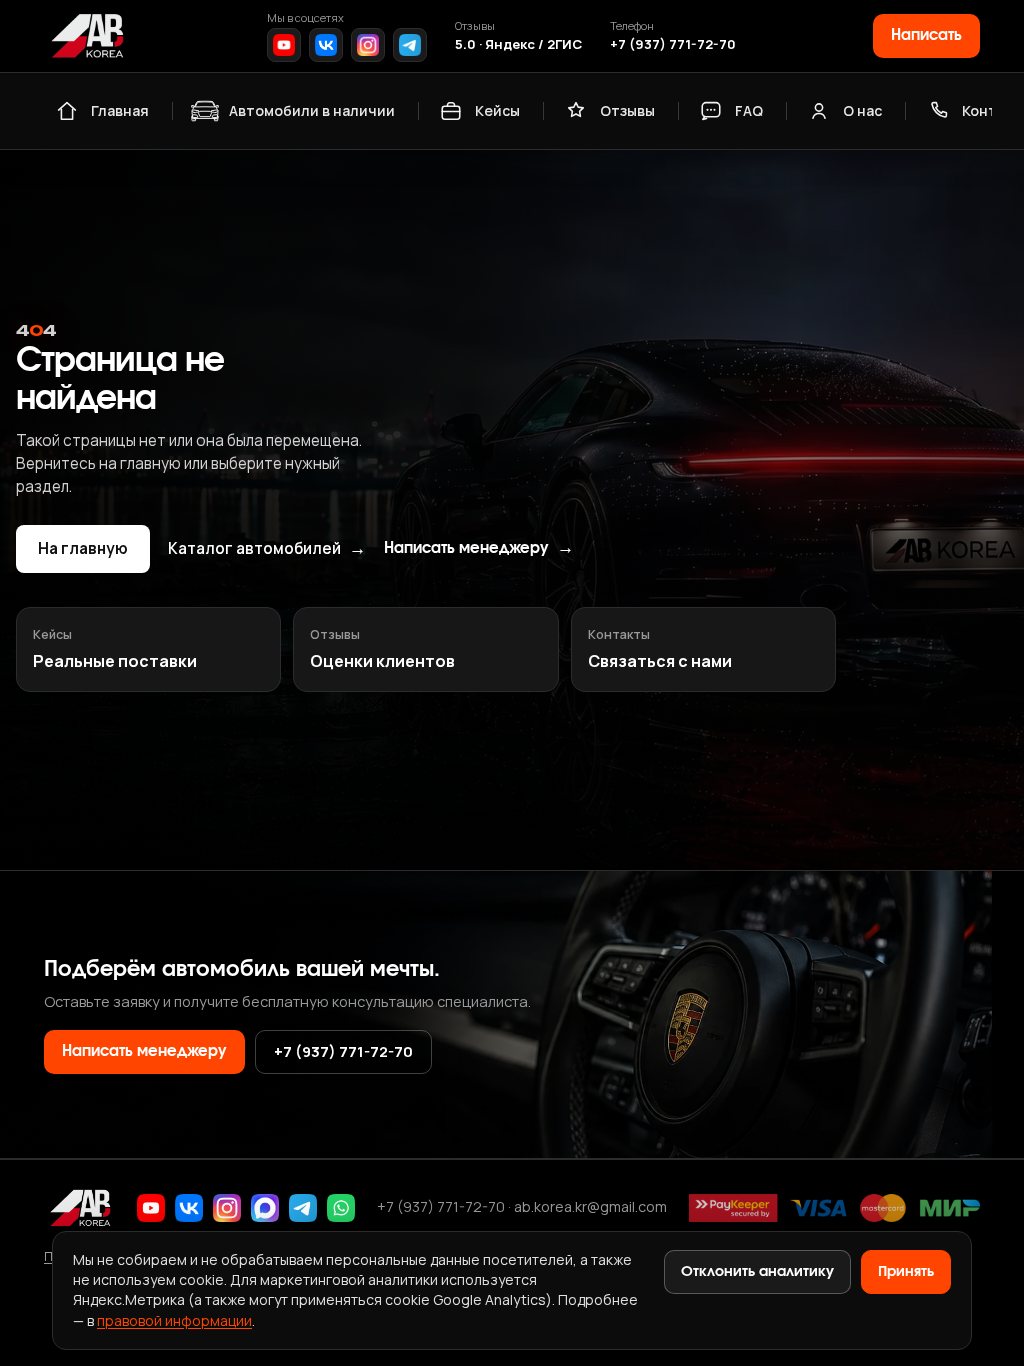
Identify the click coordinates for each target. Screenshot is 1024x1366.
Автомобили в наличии (312, 110)
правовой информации (174, 1320)
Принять (906, 1272)
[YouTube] (284, 45)
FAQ (749, 110)
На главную (83, 548)
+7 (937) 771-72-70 (673, 44)
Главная (120, 110)
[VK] (326, 45)
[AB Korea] (87, 36)
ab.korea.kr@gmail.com (590, 1206)
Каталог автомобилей (267, 549)
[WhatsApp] (341, 1208)
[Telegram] (410, 45)
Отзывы (627, 110)
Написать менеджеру (479, 548)
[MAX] (265, 1208)
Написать (926, 35)
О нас (862, 110)
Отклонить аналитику (757, 1272)
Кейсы (497, 110)
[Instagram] (368, 45)
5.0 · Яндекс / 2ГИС (518, 44)
